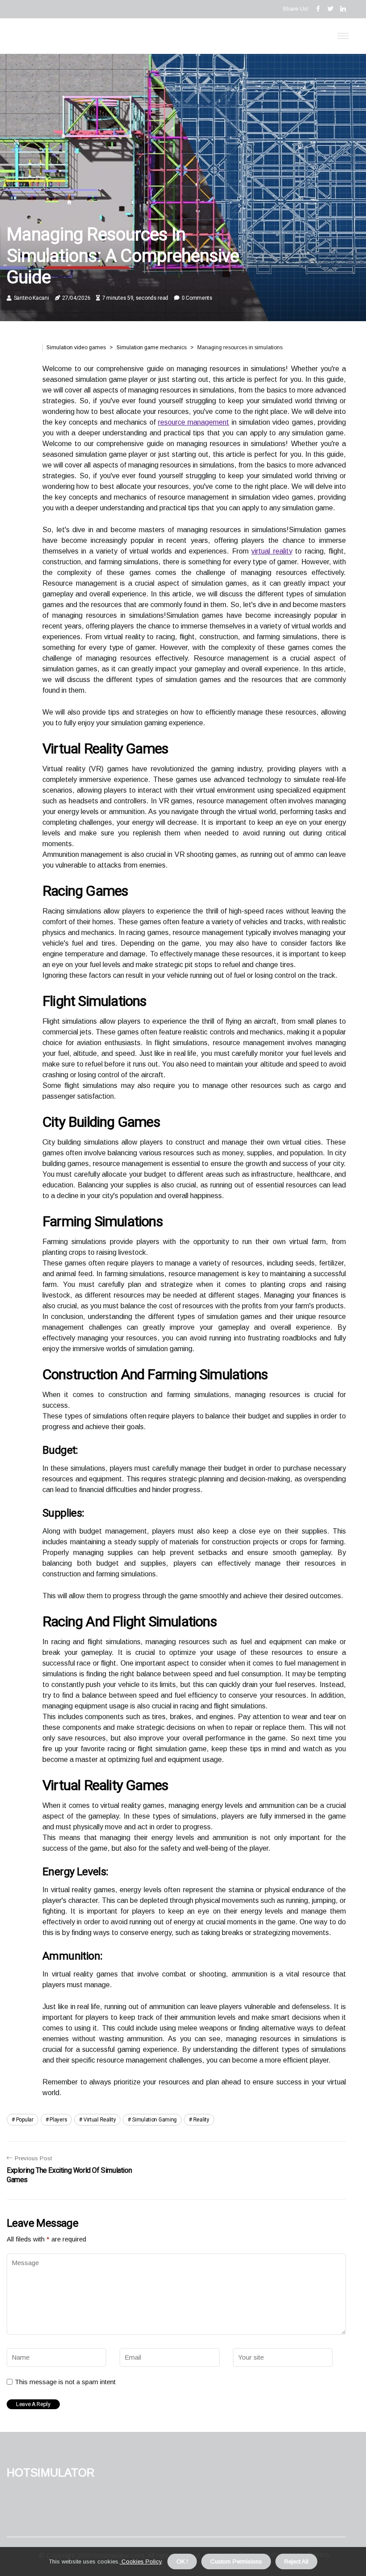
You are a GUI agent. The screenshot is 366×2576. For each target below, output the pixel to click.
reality (201, 2120)
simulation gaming (154, 2120)
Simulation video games (76, 347)
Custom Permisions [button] (236, 2562)
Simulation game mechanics (152, 347)
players (58, 2120)
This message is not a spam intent (65, 2382)
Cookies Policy (141, 2562)
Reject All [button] (296, 2562)
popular (25, 2120)
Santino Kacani (31, 298)
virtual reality (272, 551)
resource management (193, 422)
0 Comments (197, 298)
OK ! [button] (182, 2562)
